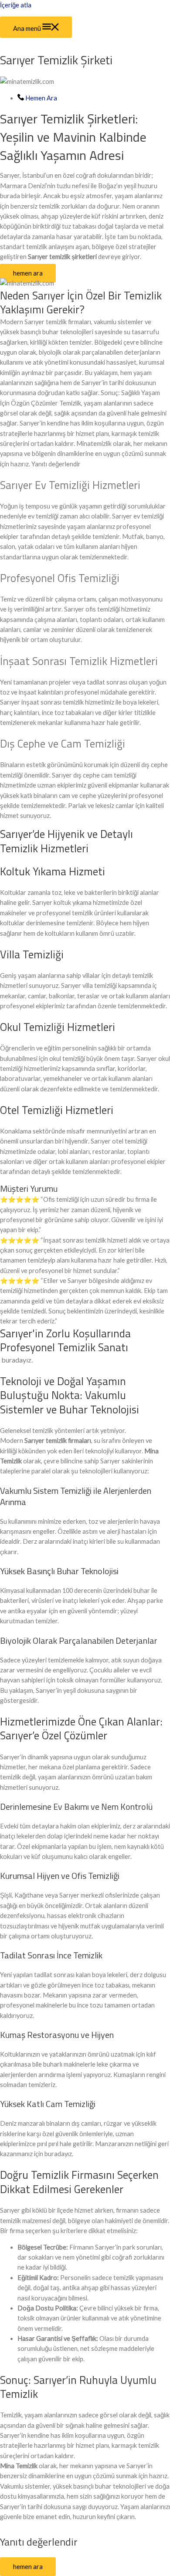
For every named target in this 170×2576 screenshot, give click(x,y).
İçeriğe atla (16, 5)
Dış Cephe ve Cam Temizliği (63, 744)
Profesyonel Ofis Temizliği (60, 578)
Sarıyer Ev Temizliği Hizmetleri (70, 485)
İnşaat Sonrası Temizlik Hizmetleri (79, 661)
